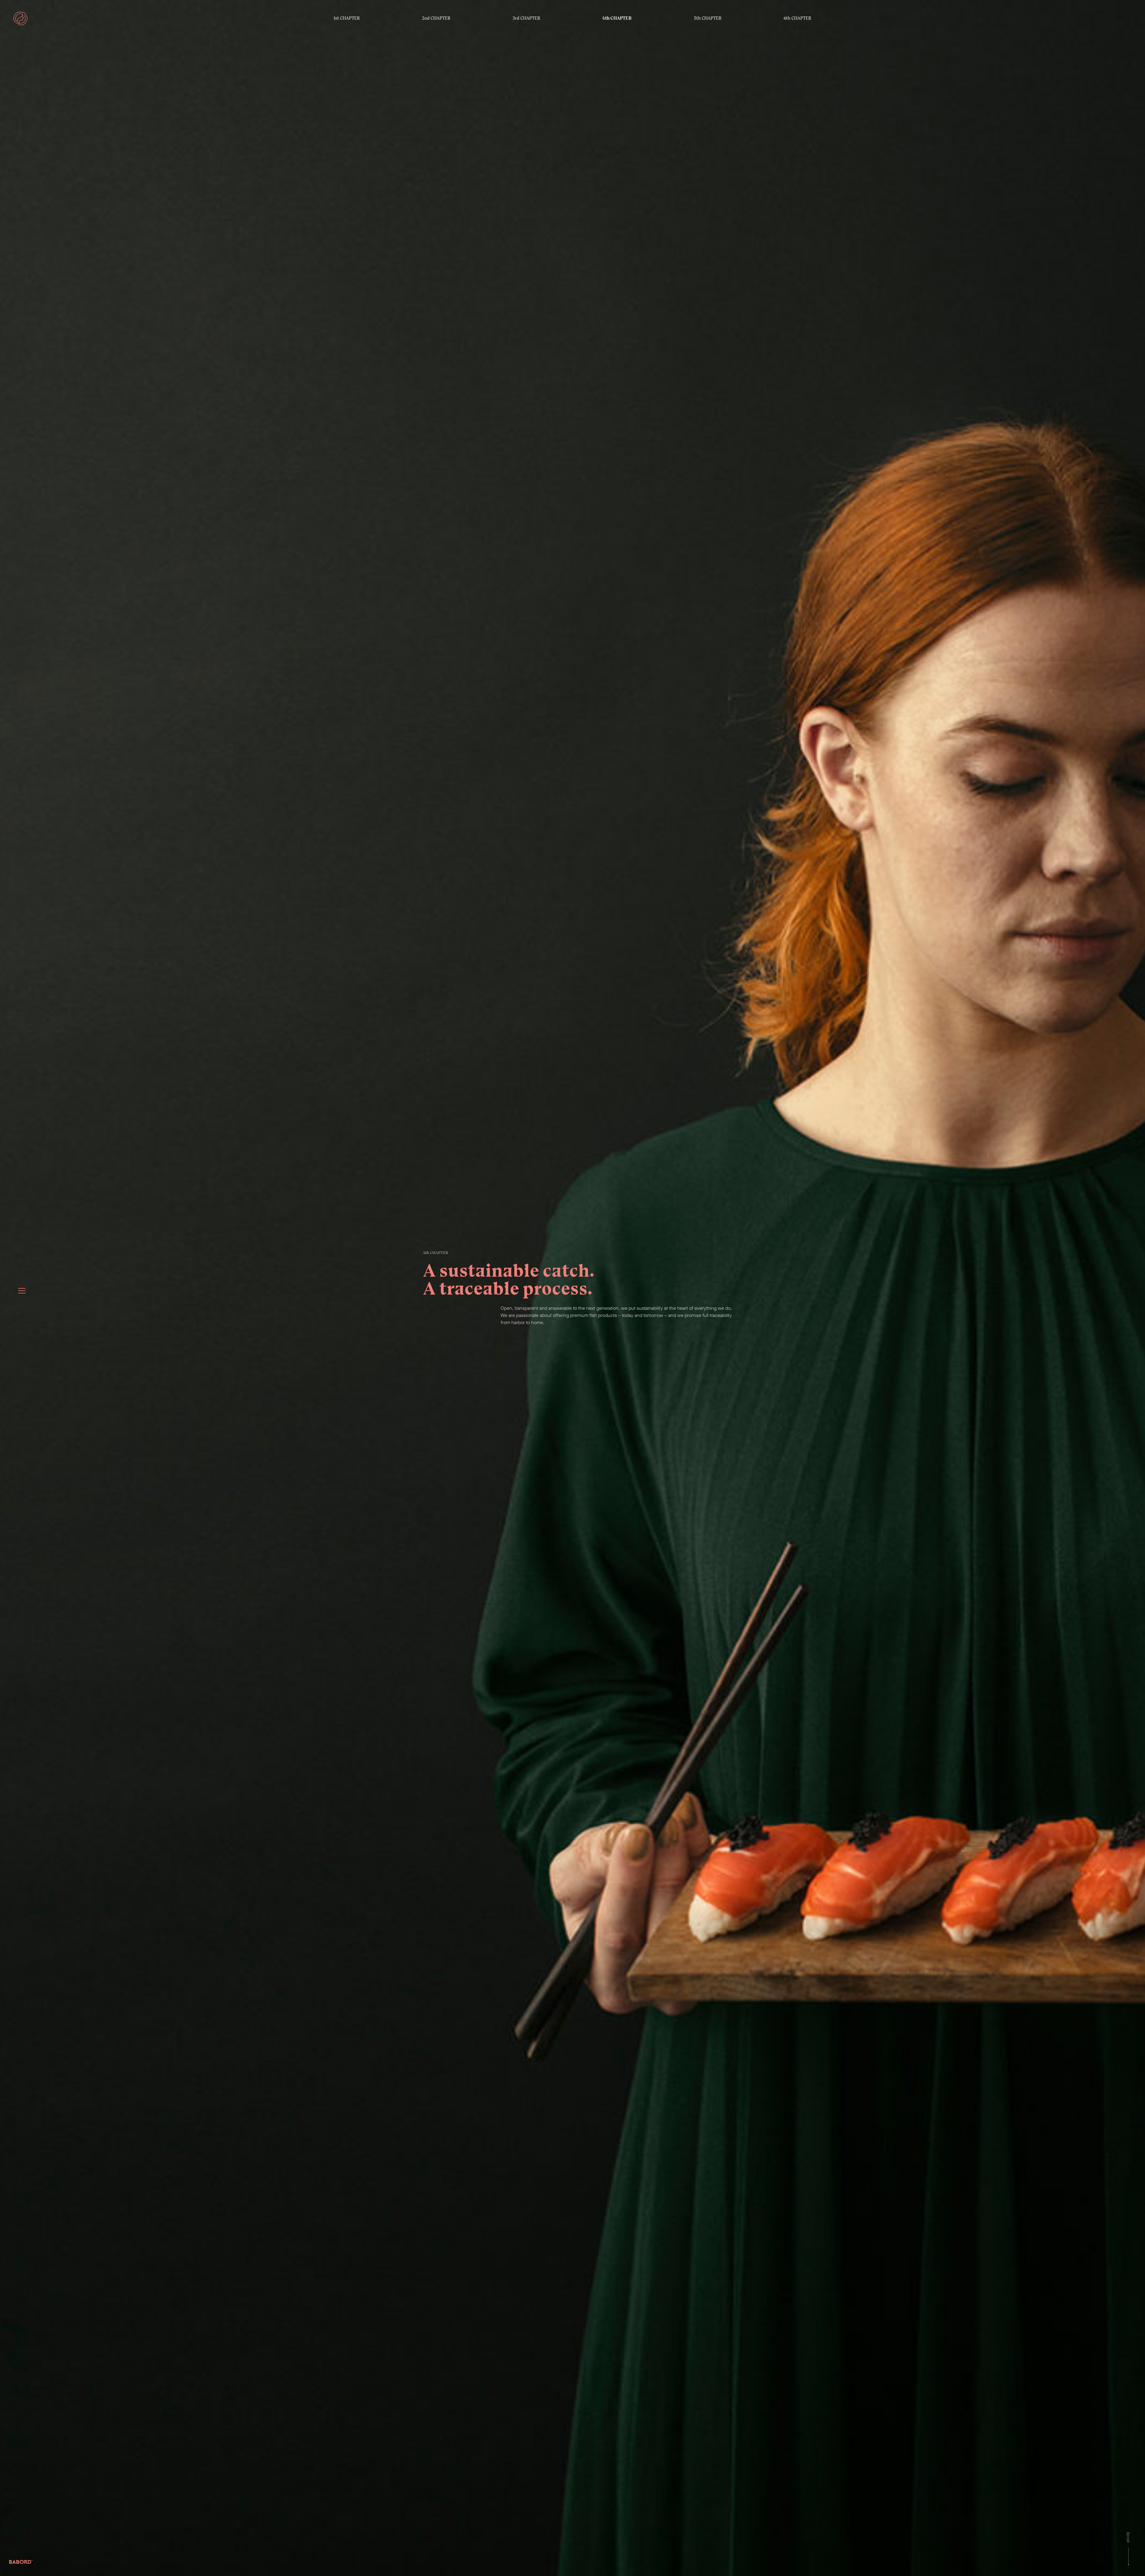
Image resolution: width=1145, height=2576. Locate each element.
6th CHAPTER (797, 18)
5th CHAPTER (708, 18)
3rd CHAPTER (526, 18)
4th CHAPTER (617, 18)
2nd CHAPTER (436, 18)
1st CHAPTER (347, 18)
